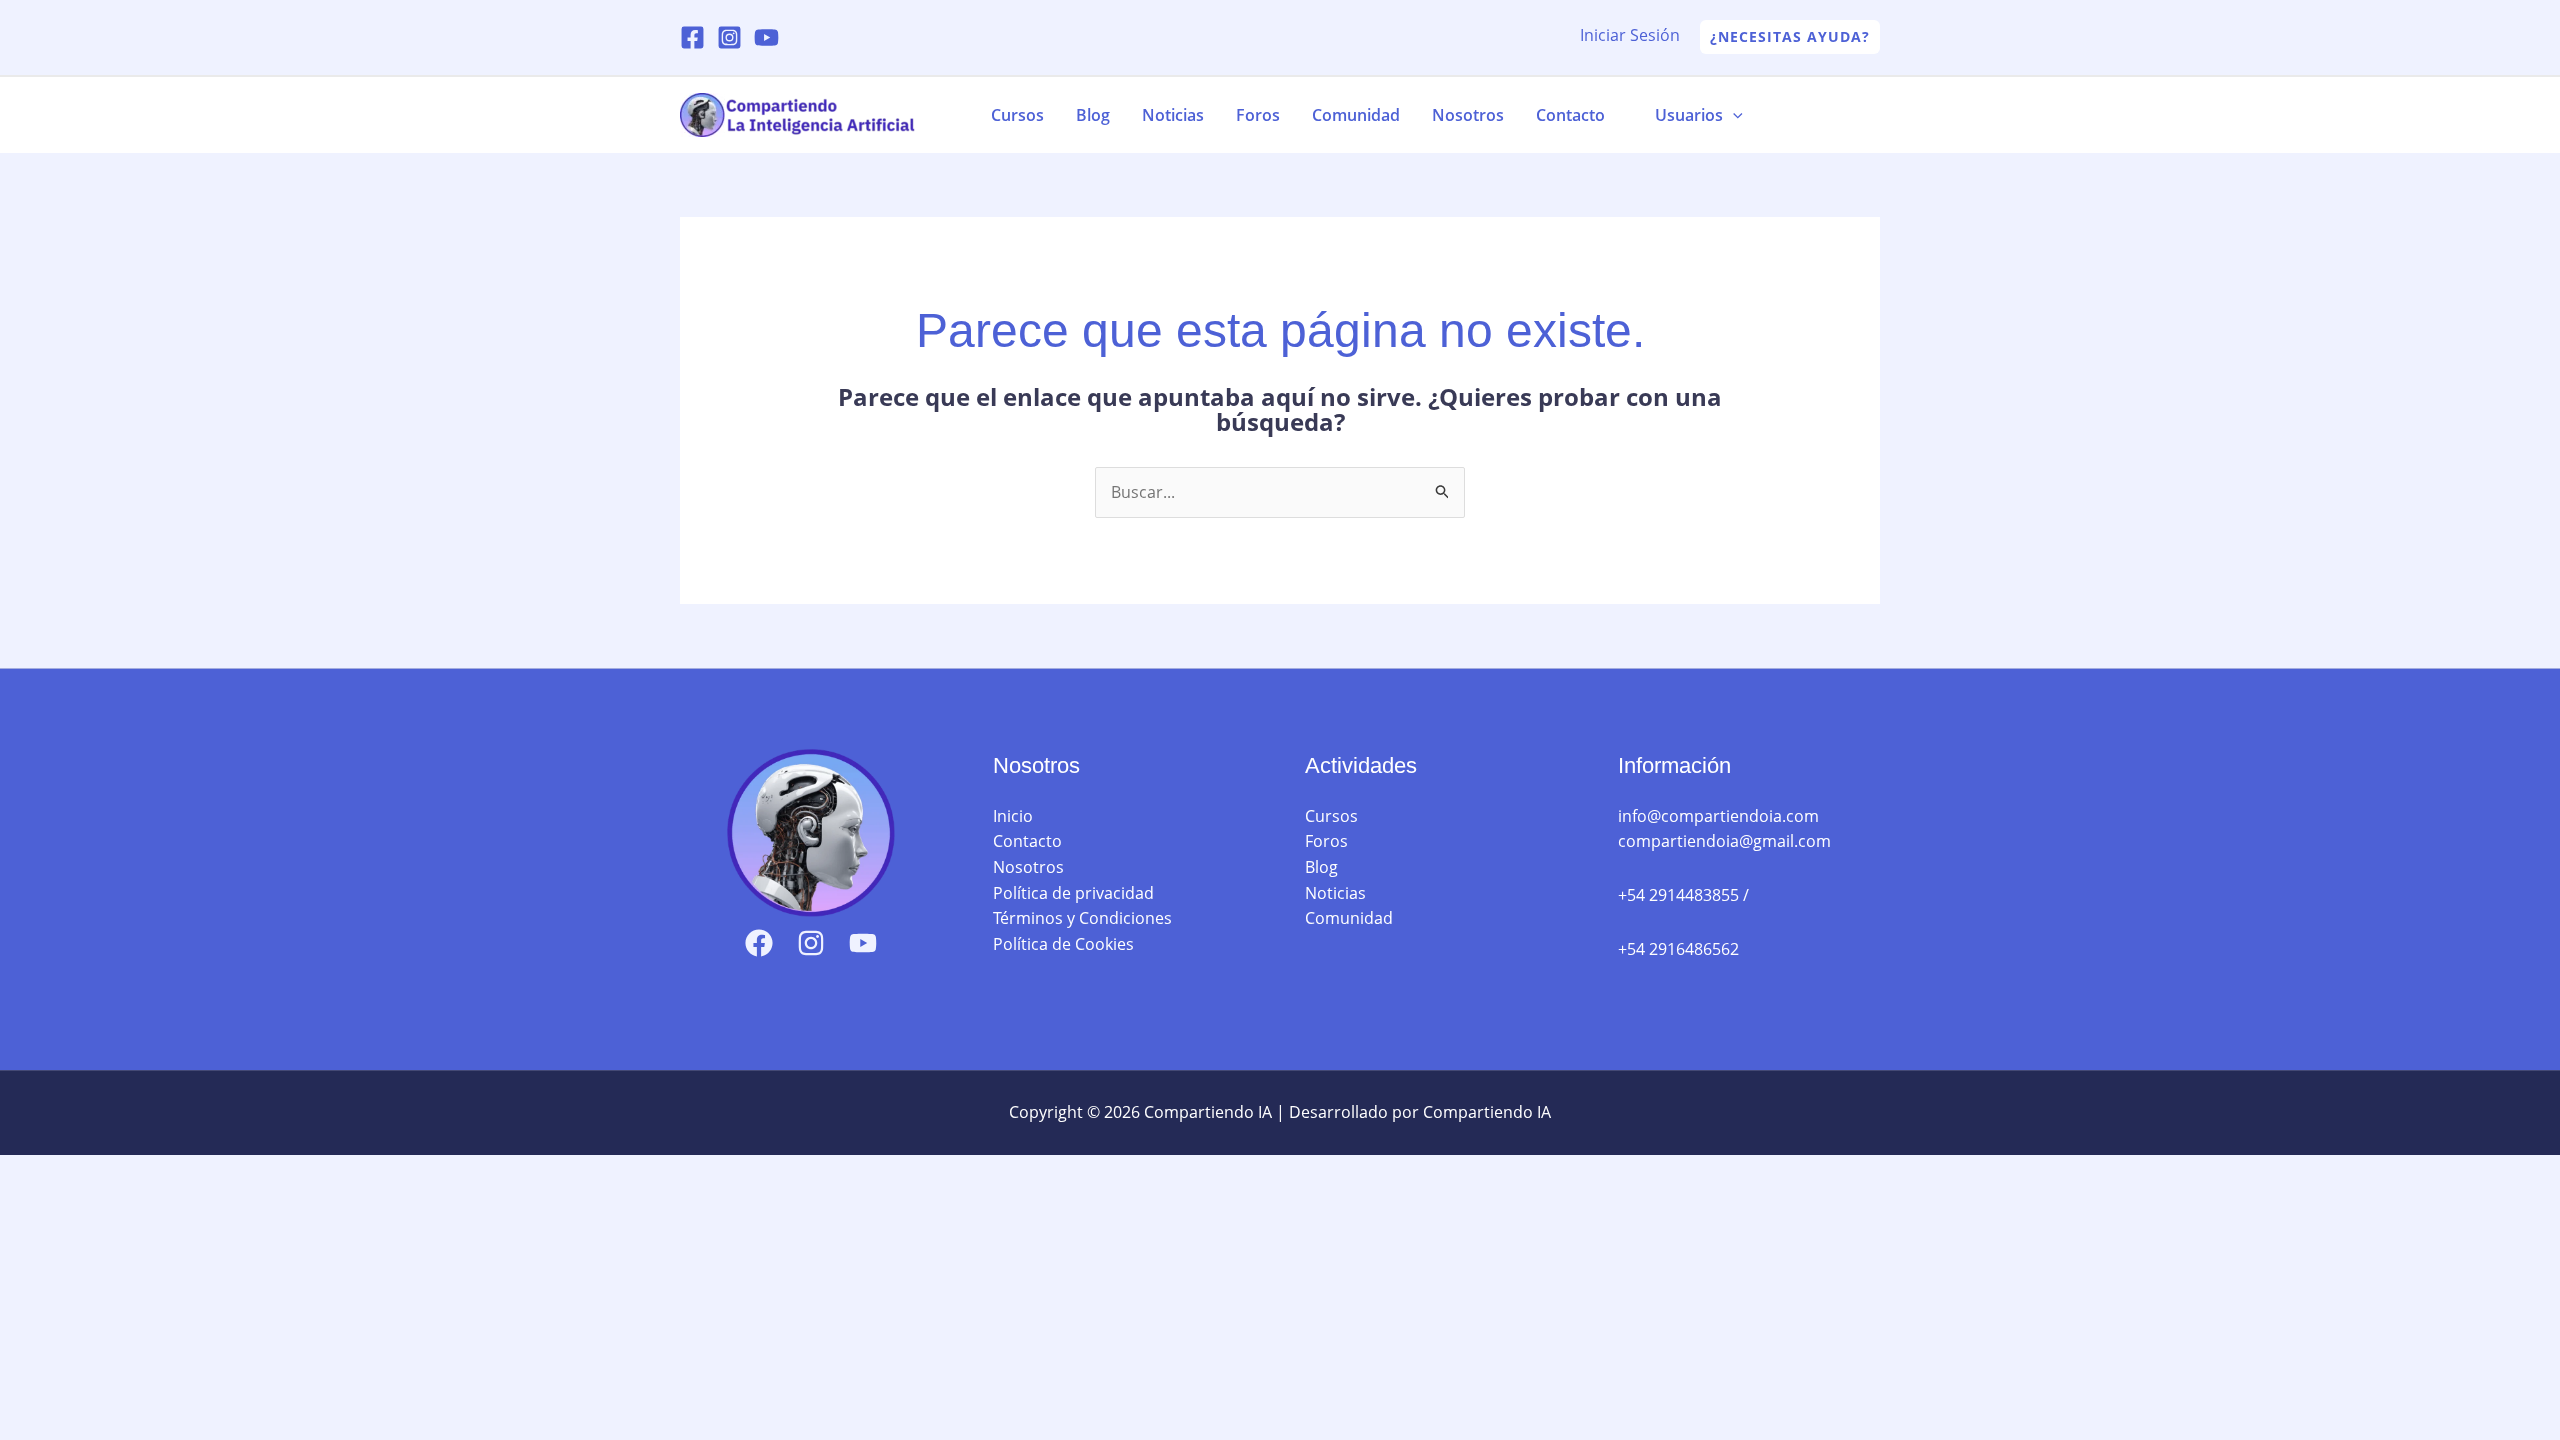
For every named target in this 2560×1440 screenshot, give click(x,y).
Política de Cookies (1063, 944)
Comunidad (1356, 115)
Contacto (1570, 115)
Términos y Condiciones (1082, 918)
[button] (1790, 37)
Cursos (1017, 115)
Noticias (1173, 115)
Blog (1093, 115)
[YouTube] (766, 37)
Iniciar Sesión (1630, 35)
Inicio (1013, 816)
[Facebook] (692, 37)
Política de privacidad (1073, 893)
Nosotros (1468, 115)
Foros (1258, 115)
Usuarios (1689, 115)
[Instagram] (729, 37)
